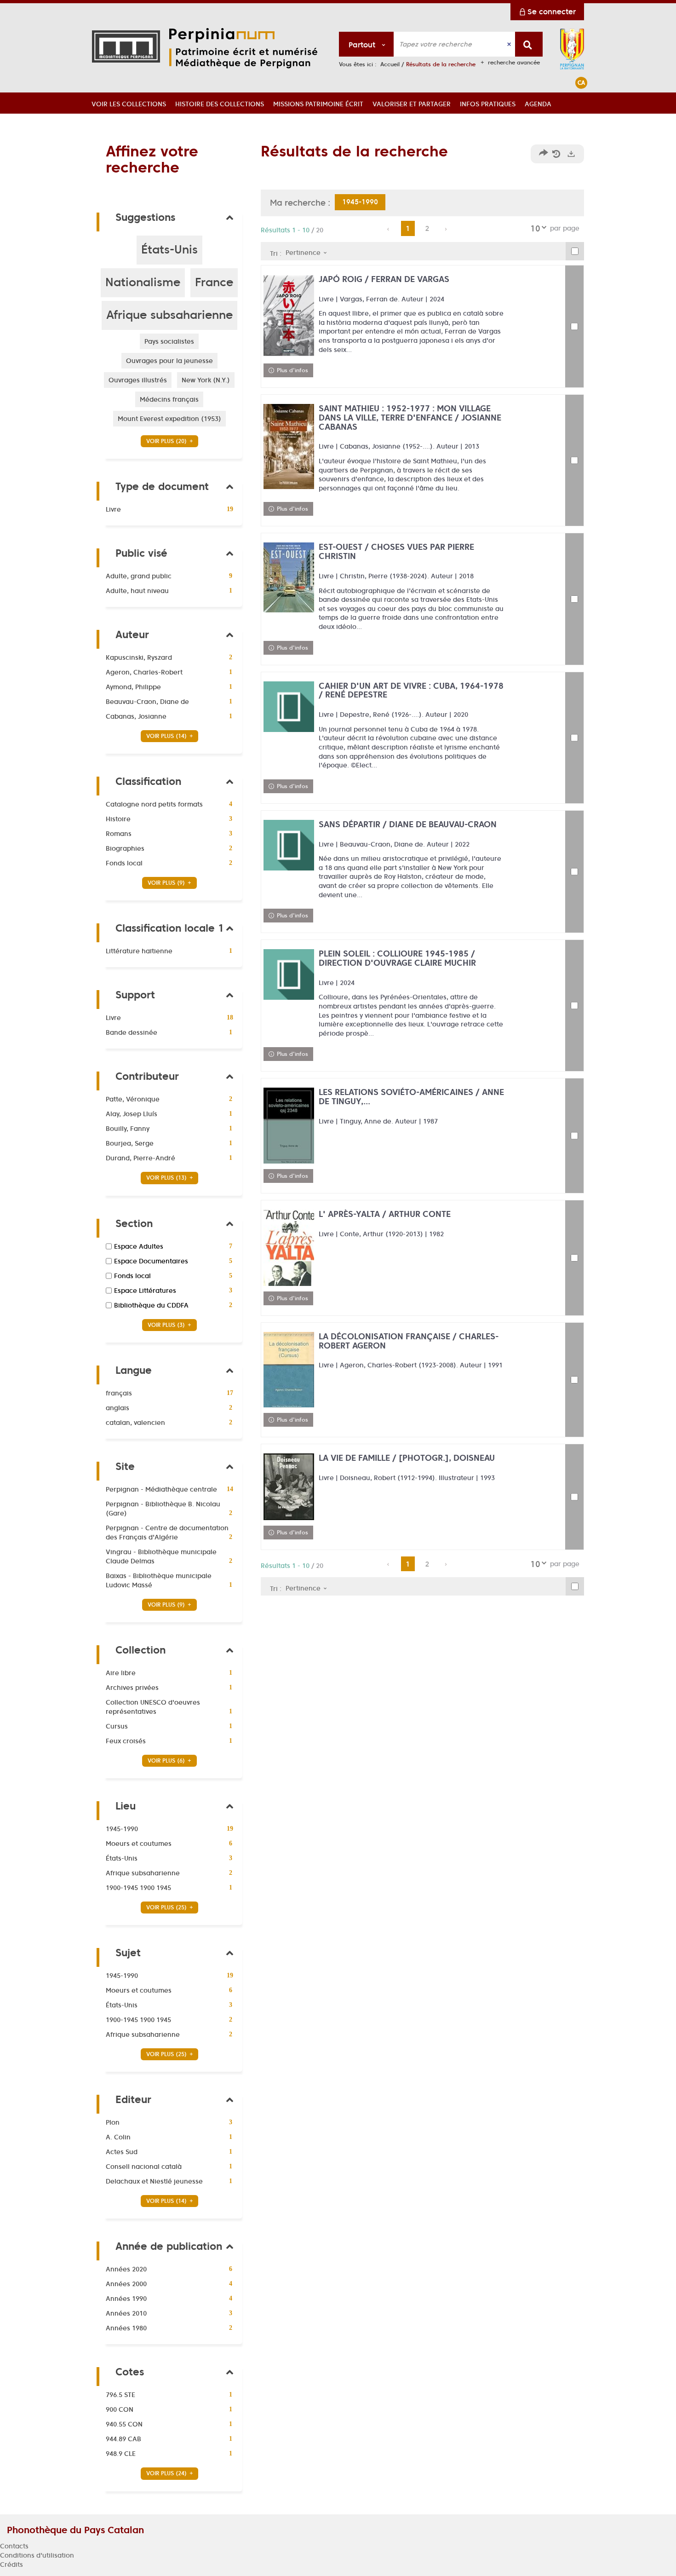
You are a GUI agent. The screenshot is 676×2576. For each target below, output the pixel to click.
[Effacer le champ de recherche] (510, 44)
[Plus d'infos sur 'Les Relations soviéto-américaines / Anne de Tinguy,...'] (289, 1125)
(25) (167, 1907)
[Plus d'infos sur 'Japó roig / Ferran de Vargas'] (289, 316)
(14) (167, 736)
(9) (167, 883)
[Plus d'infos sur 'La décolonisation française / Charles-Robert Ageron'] (289, 1370)
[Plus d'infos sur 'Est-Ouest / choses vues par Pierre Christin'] (289, 577)
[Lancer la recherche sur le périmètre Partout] (529, 44)
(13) (167, 1178)
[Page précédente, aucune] (389, 229)
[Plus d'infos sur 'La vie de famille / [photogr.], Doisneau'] (289, 1487)
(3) (167, 1325)
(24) (167, 2473)
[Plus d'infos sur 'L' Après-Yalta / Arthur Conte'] (289, 1248)
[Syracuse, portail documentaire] (245, 48)
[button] (129, 103)
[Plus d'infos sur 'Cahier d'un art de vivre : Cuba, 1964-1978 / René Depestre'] (289, 707)
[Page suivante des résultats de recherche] (446, 229)
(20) (167, 441)
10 (535, 228)
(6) (167, 1761)
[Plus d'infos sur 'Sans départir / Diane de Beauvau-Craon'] (289, 845)
